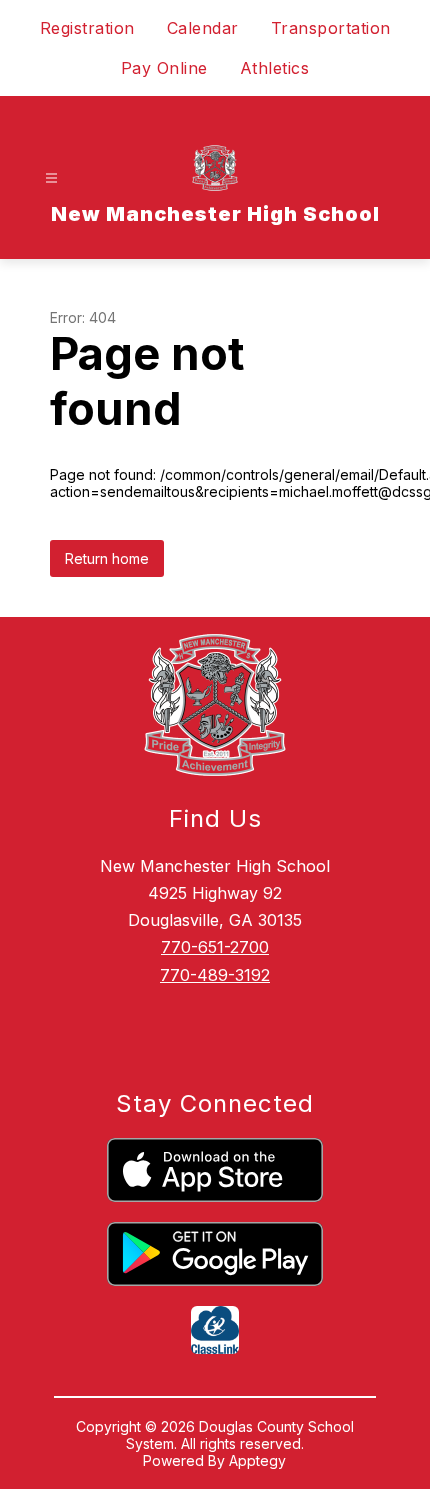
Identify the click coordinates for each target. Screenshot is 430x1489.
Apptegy (257, 1460)
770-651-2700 (215, 947)
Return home (107, 558)
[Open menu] (51, 178)
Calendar (203, 28)
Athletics (275, 68)
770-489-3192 (215, 975)
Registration (87, 28)
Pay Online (164, 68)
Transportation (331, 28)
